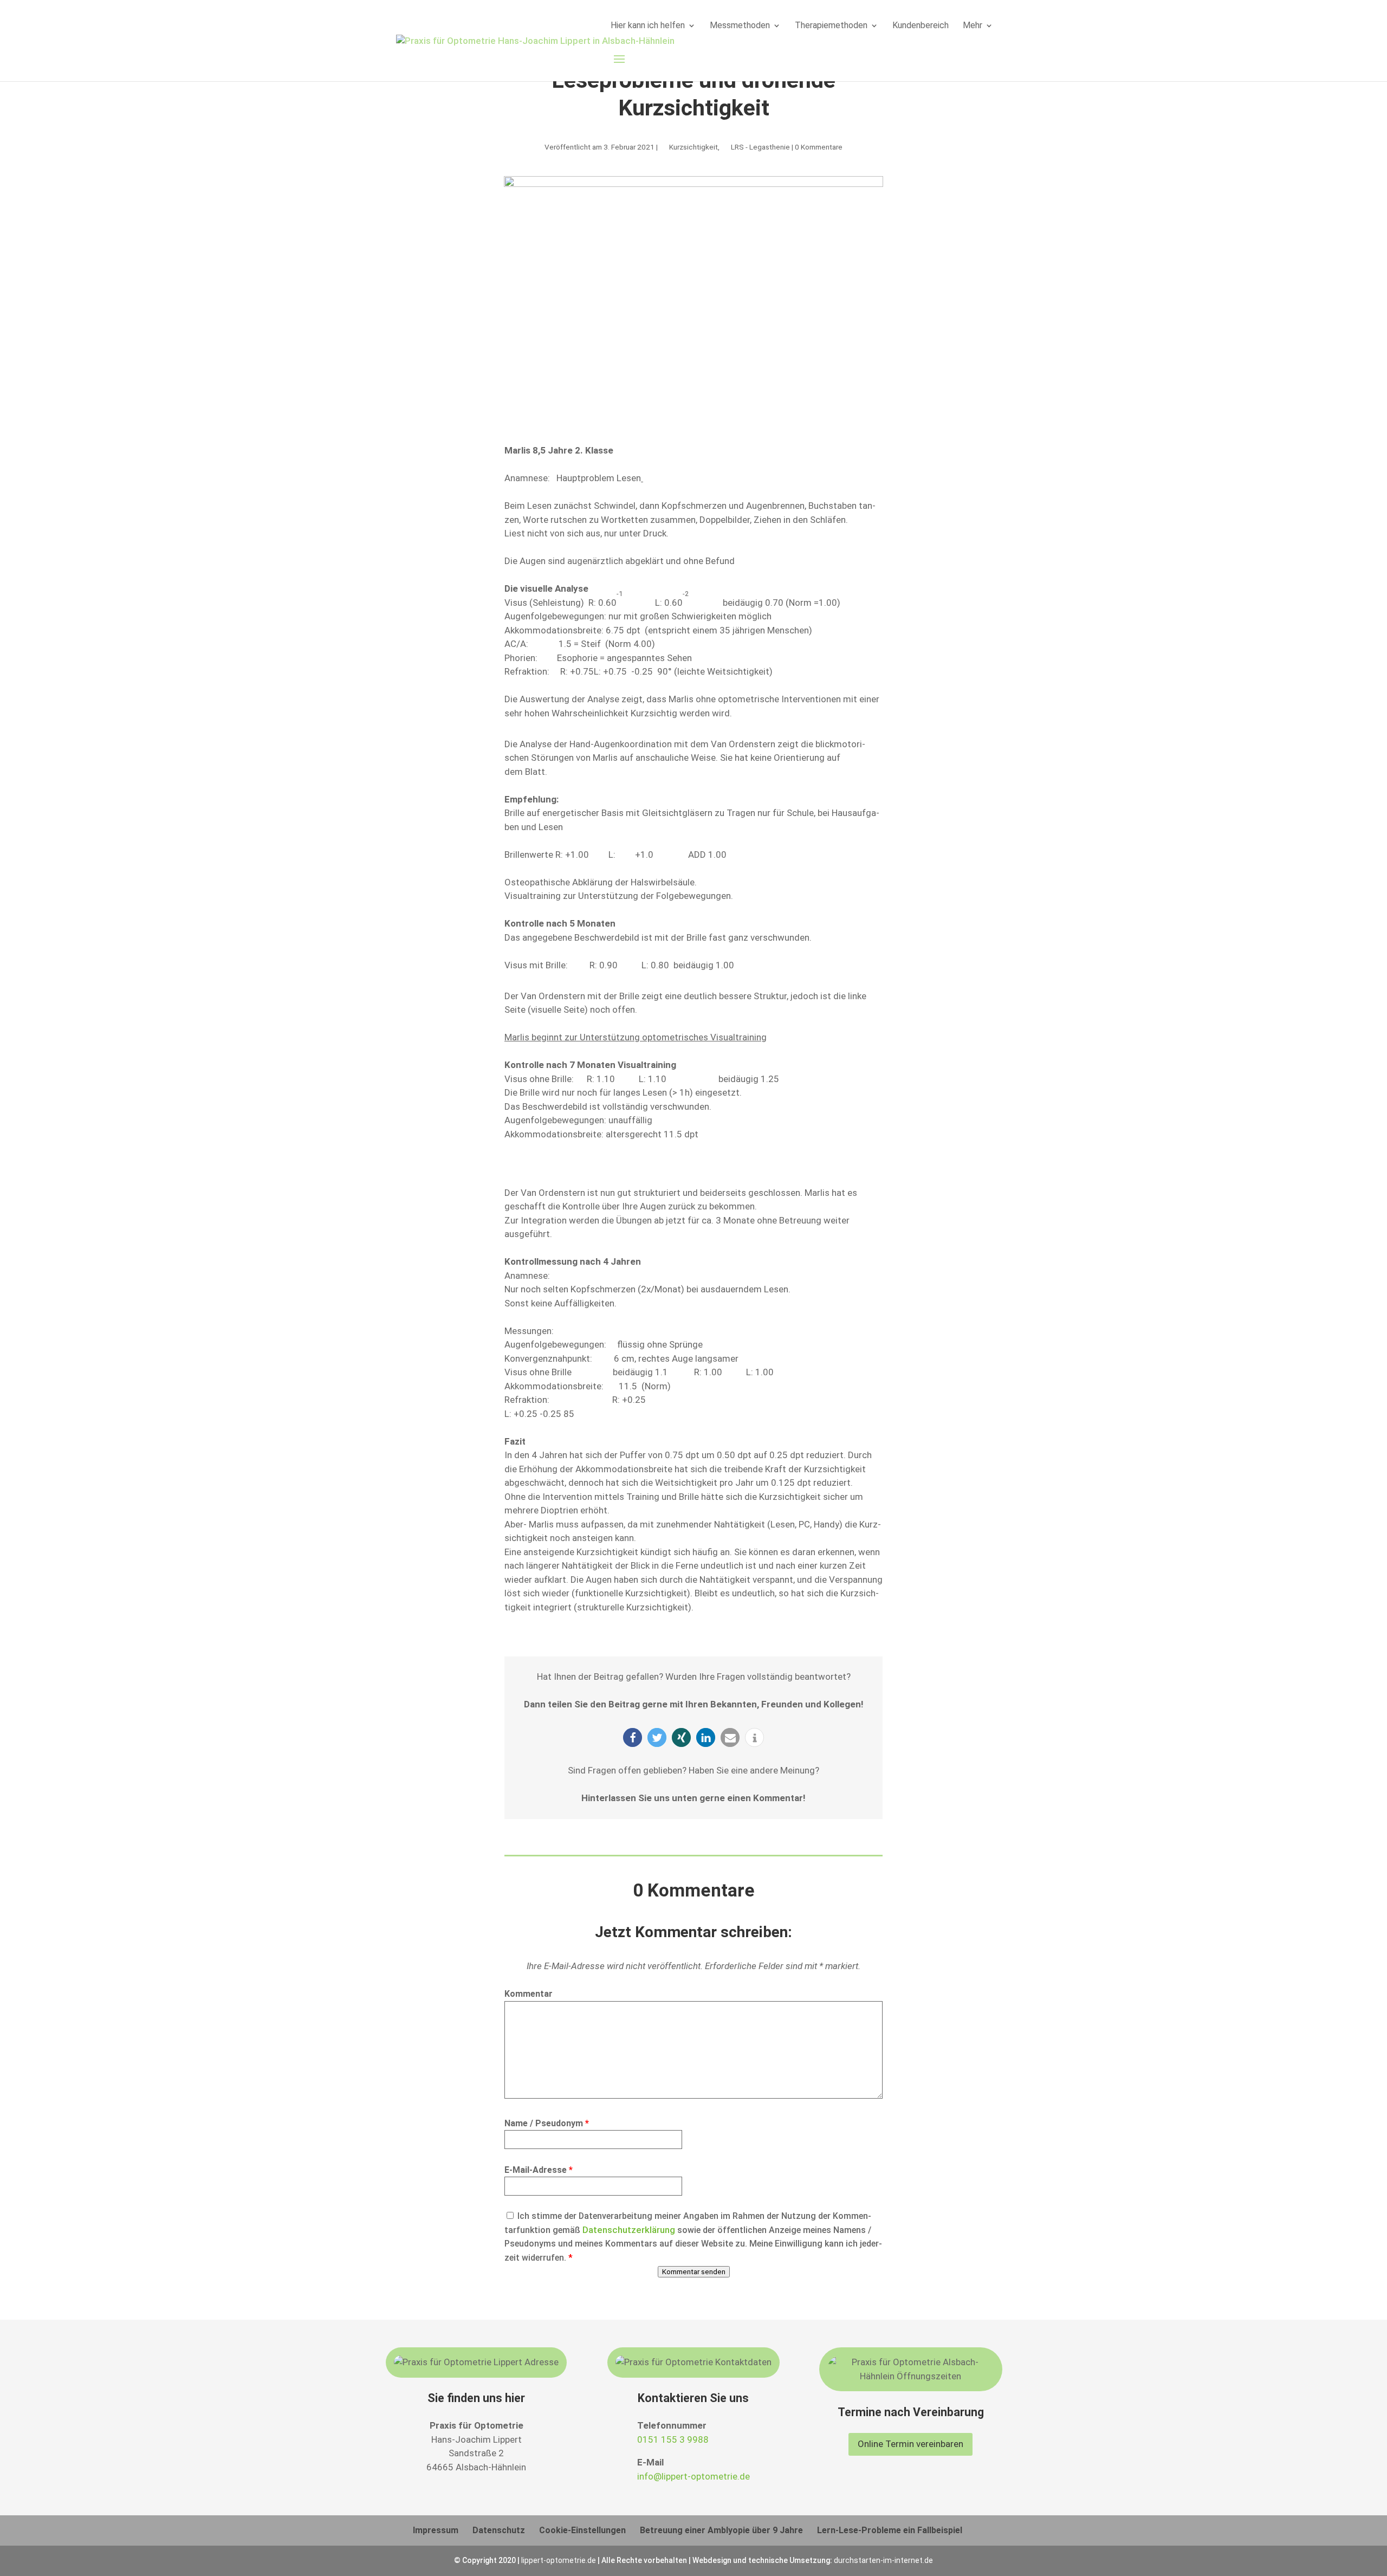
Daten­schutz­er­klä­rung (629, 2230)
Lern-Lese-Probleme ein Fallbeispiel (890, 2530)
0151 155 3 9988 (673, 2439)
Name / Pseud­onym (547, 2123)
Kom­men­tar (529, 1994)
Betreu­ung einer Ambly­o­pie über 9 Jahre (721, 2530)
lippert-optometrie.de (559, 2560)
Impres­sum (436, 2530)
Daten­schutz (499, 2530)
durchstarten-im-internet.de (883, 2560)
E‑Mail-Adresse (539, 2170)
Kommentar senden (694, 2272)
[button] (633, 1737)
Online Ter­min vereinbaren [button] (910, 2444)
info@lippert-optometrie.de (693, 2476)
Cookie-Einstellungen (582, 2530)
